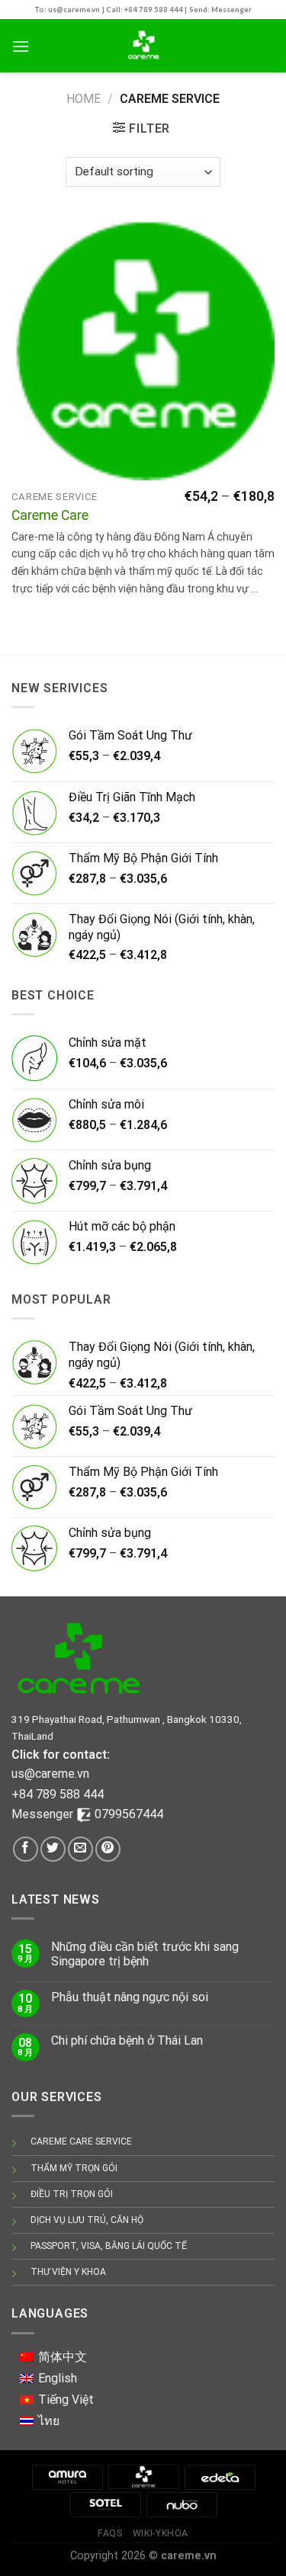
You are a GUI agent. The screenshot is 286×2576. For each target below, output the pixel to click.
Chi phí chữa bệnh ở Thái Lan (127, 2040)
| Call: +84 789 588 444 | (145, 10)
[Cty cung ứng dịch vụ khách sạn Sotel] (105, 2504)
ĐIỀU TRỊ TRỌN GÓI (72, 2194)
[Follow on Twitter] (53, 1849)
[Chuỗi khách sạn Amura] (67, 2477)
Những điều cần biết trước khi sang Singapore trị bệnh (145, 1954)
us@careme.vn (50, 1774)
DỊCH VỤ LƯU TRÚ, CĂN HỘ (87, 2220)
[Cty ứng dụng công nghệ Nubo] (182, 2504)
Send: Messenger (220, 10)
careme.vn (189, 2556)
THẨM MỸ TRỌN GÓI (74, 2168)
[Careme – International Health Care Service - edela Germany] (143, 46)
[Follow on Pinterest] (108, 1849)
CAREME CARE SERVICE (81, 2141)
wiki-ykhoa (161, 2533)
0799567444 (129, 1814)
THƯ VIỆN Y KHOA (68, 2272)
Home (84, 99)
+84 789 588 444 (58, 1794)
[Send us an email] (80, 1849)
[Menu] (21, 46)
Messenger (44, 1814)
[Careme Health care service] (143, 2477)
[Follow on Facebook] (26, 1849)
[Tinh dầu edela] (220, 2477)
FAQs (110, 2533)
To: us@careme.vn (67, 10)
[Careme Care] (143, 349)
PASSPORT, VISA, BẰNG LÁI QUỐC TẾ (109, 2246)
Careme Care (50, 515)
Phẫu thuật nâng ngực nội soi (130, 1997)
